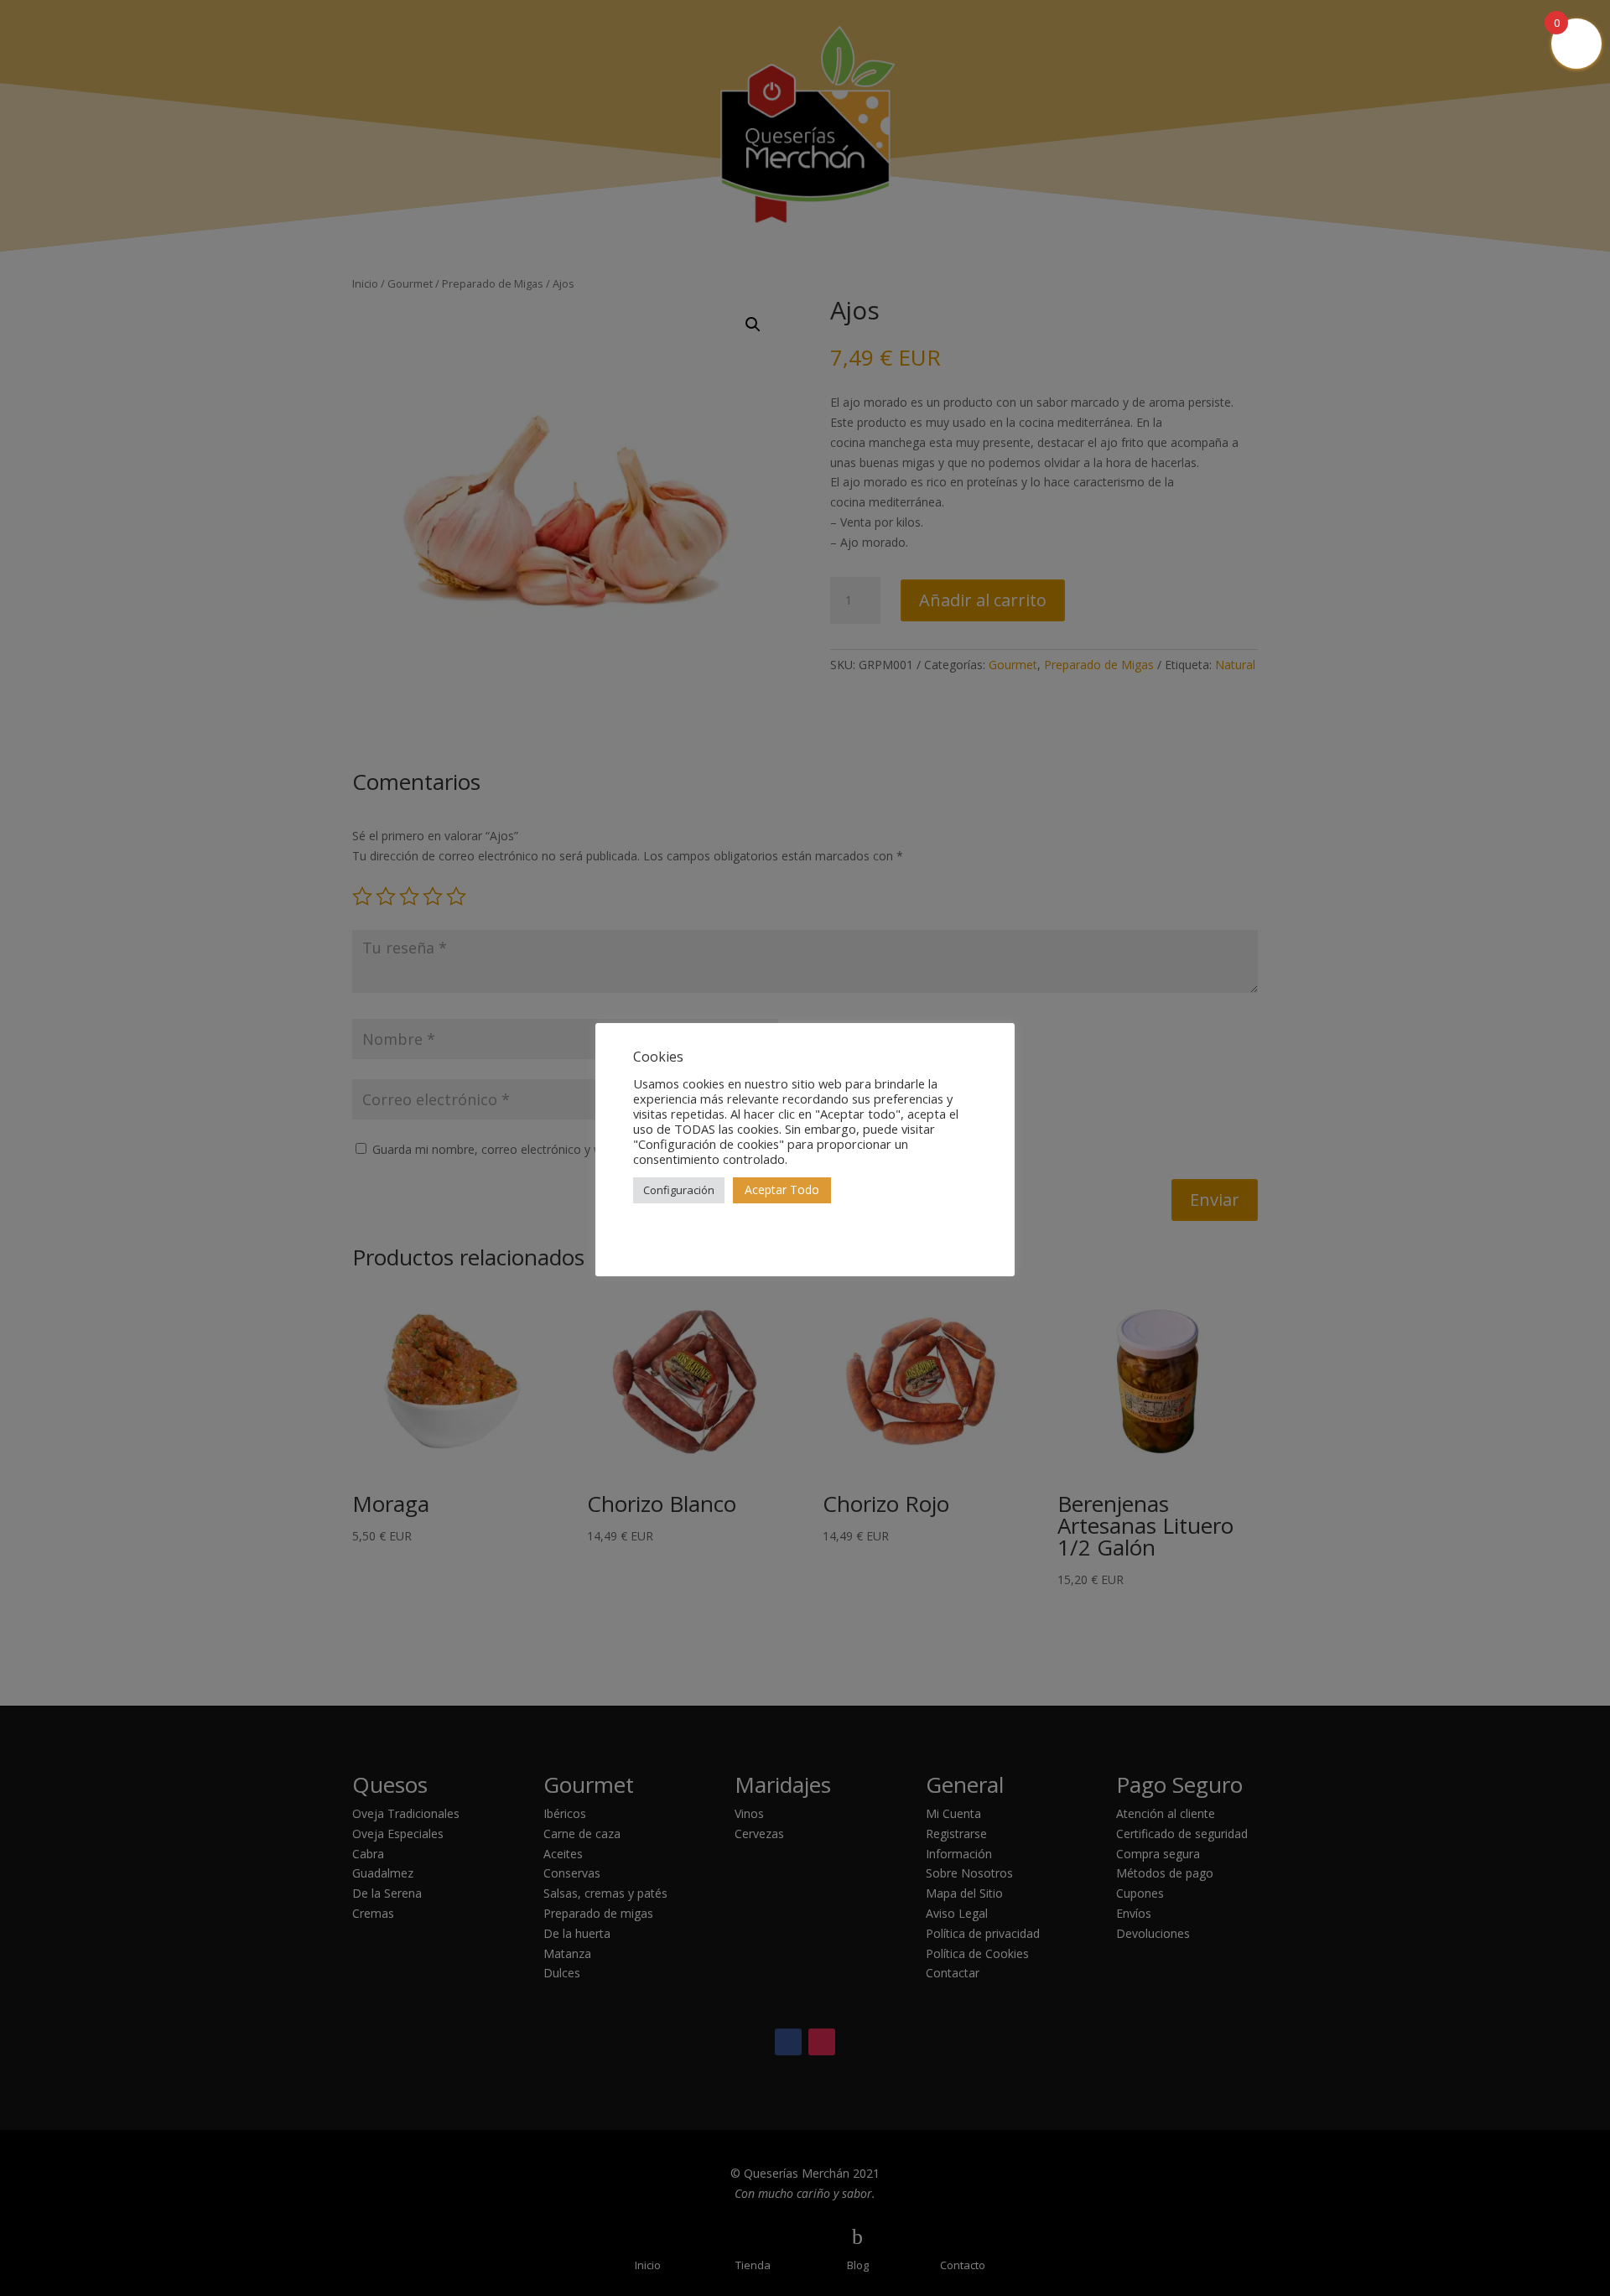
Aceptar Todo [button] (782, 1190)
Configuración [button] (679, 1190)
